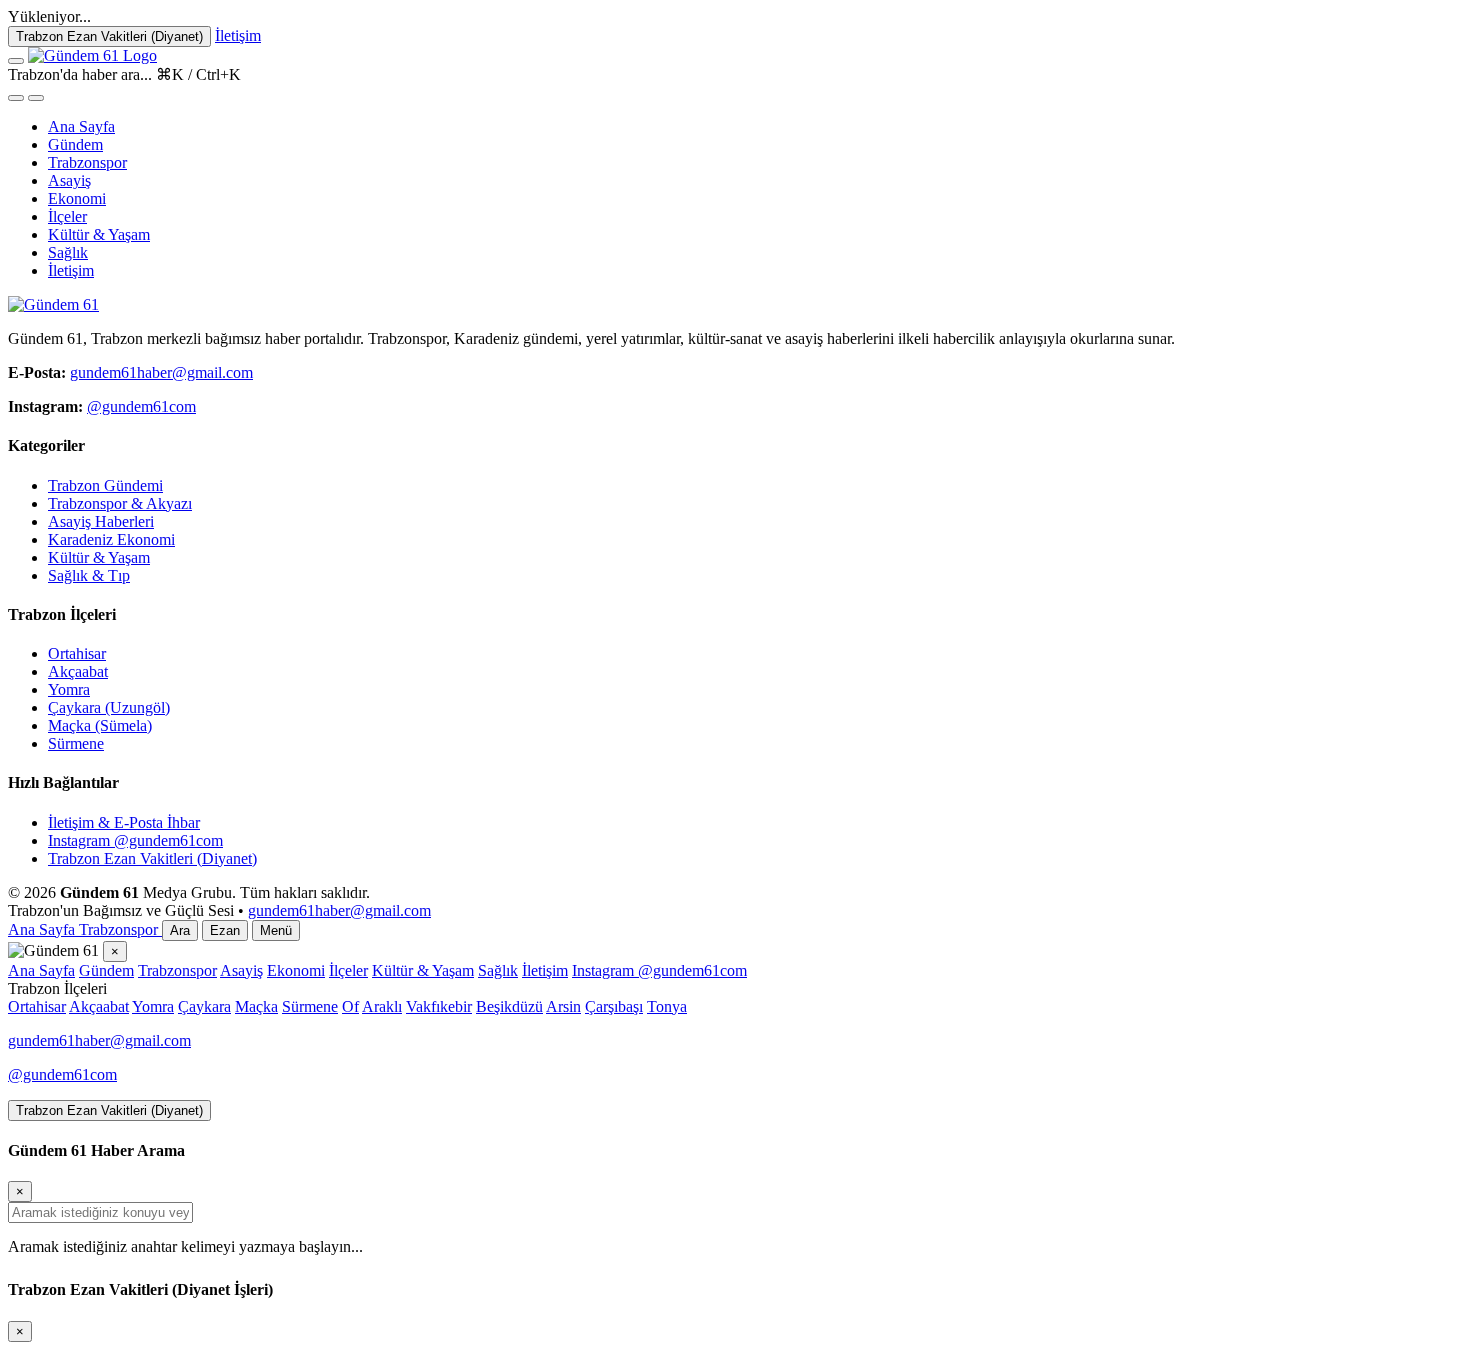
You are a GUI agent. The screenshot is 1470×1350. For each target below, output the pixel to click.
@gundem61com (141, 406)
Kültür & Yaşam (99, 234)
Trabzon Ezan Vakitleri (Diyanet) (152, 858)
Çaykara (204, 1006)
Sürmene (76, 743)
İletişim (71, 270)
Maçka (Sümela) (100, 725)
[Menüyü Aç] (16, 61)
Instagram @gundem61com (135, 840)
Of (350, 1006)
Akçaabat (78, 671)
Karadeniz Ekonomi (111, 539)
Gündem (75, 144)
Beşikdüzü (509, 1006)
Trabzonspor (87, 162)
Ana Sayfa (81, 126)
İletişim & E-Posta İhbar (124, 822)
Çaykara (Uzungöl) (109, 707)
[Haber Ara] (16, 98)
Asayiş (69, 180)
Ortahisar (77, 653)
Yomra (69, 689)
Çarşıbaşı (614, 1006)
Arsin (563, 1006)
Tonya (667, 1006)
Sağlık (68, 252)
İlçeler (67, 216)
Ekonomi (77, 198)
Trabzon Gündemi (105, 485)
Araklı (382, 1006)
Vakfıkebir (439, 1006)
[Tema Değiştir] (36, 98)
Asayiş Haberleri (101, 521)
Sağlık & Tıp (89, 575)
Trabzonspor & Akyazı (120, 503)
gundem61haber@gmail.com (161, 372)
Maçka (256, 1006)
